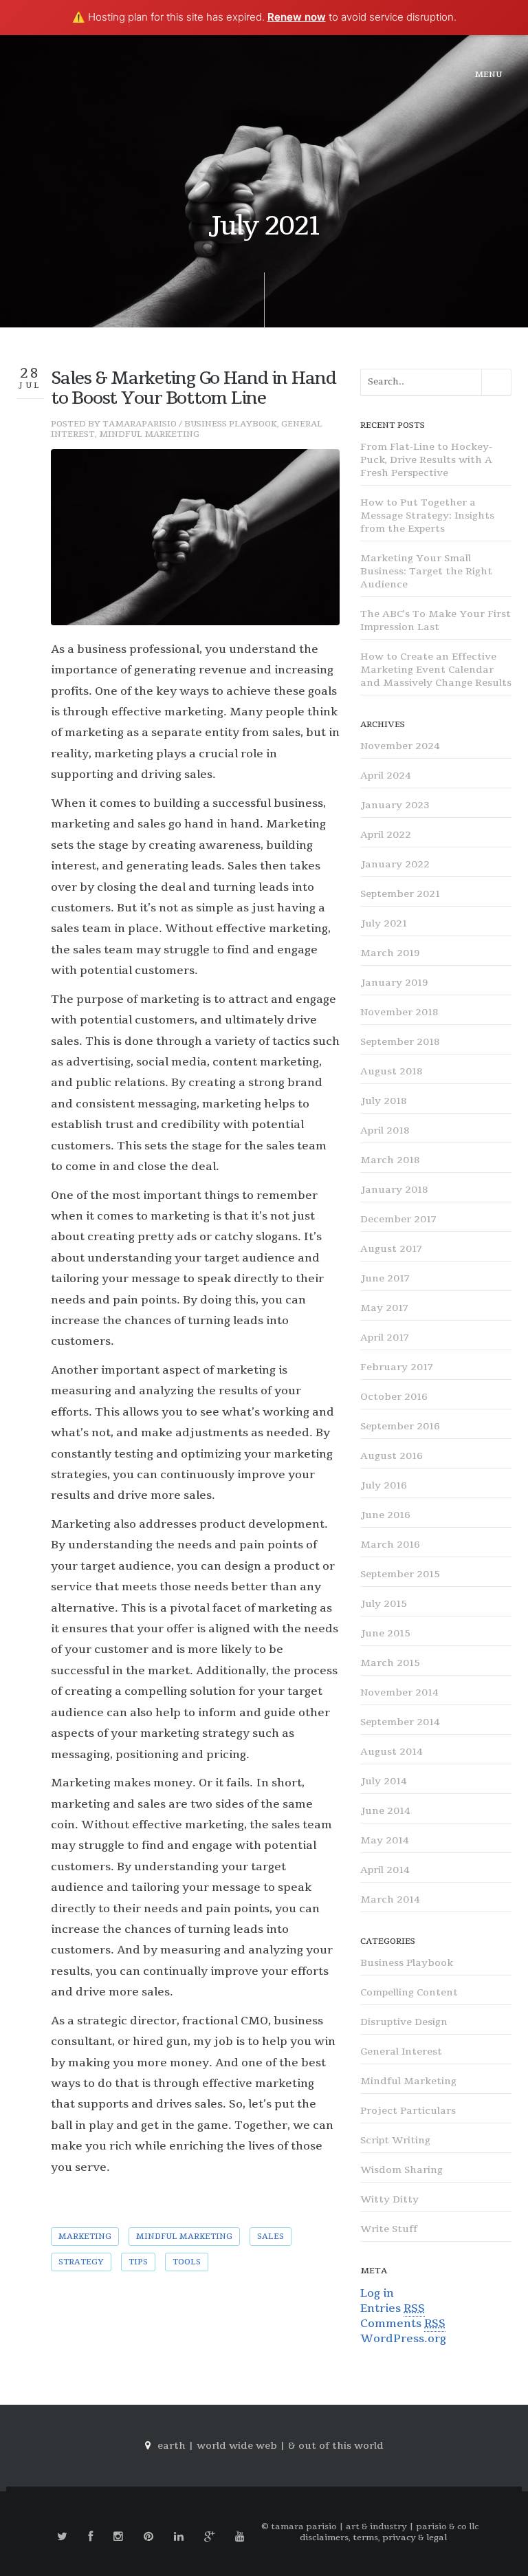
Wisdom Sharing (401, 2170)
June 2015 (385, 1633)
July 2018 (383, 1101)
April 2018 (385, 1130)
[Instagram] (118, 2537)
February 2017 (397, 1367)
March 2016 (390, 1545)
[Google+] (209, 2537)
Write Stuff (389, 2229)
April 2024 (386, 776)
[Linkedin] (179, 2537)
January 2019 (394, 983)
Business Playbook (231, 424)
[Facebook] (90, 2537)
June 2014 (385, 1811)
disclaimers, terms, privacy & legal (373, 2537)
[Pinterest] (148, 2537)
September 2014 (400, 1722)
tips (138, 2262)
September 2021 (400, 894)
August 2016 (392, 1456)
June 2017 (385, 1278)
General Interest (401, 2052)
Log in (377, 2293)
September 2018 (400, 1042)
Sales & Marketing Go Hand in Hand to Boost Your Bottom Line (194, 388)
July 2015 (384, 1604)
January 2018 (394, 1190)
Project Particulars (408, 2111)
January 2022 (395, 864)
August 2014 (392, 1752)
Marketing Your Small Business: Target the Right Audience (426, 571)
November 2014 (399, 1692)
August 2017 (391, 1249)
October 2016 (394, 1397)
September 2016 (400, 1426)
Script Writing (395, 2140)
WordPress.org (403, 2339)
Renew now (297, 17)
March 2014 (390, 1899)
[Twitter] (62, 2537)
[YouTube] (240, 2537)
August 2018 (391, 1071)
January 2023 (395, 805)
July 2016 (384, 1485)
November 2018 (399, 1012)
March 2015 (390, 1663)
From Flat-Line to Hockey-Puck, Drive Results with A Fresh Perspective (426, 460)
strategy (81, 2262)
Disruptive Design (404, 2022)
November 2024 (400, 746)
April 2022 (386, 835)
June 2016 (385, 1515)
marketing (85, 2237)
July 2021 (384, 923)
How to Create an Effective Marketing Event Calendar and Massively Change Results (436, 670)
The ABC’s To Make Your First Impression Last (436, 620)
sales (271, 2237)
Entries (393, 2308)
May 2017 (384, 1308)
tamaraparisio (140, 424)
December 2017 (398, 1219)
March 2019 (390, 953)
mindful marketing (184, 2237)
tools (187, 2262)
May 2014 (385, 1840)
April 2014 (385, 1870)
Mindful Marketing (149, 434)
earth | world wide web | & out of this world (271, 2446)
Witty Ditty (389, 2199)
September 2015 (400, 1574)
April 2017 (385, 1338)
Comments (403, 2324)
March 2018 (390, 1160)
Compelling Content (409, 1992)
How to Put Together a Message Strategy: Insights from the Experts (427, 516)
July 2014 (384, 1781)
